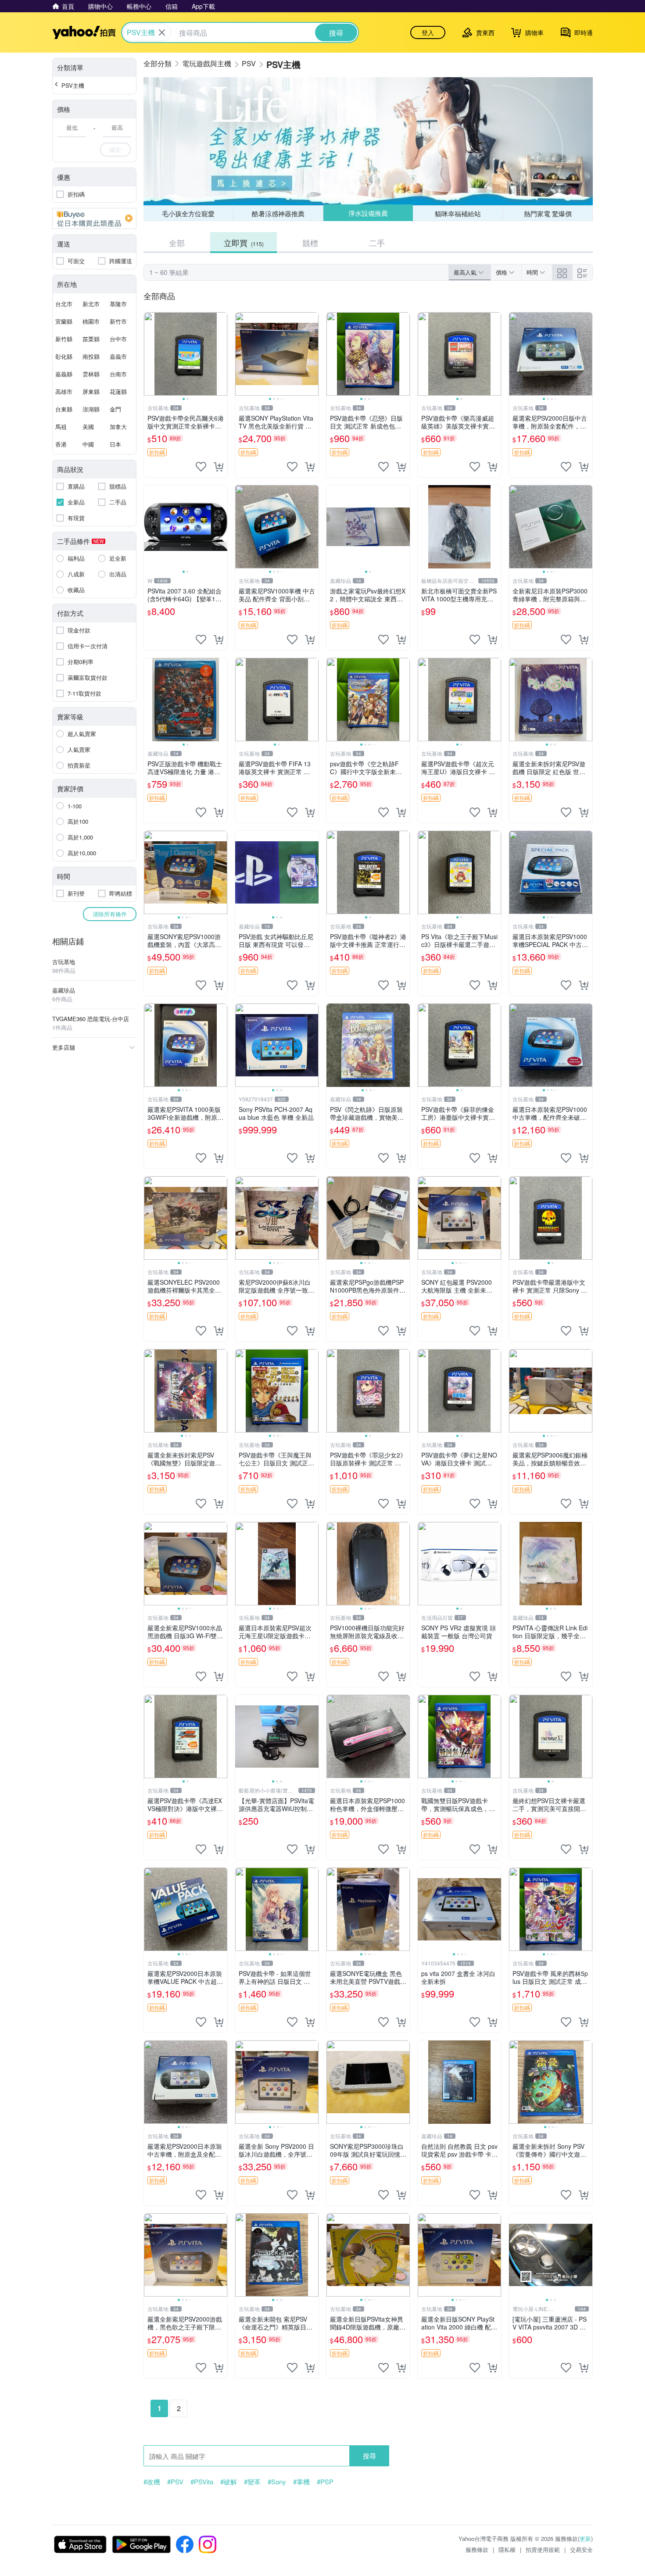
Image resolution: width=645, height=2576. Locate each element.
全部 (177, 243)
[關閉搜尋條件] (162, 32)
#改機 (152, 2482)
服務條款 (477, 2549)
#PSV (175, 2482)
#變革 (252, 2482)
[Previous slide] (150, 354)
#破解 (229, 2482)
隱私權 (507, 2549)
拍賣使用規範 (543, 2549)
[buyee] (94, 218)
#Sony (277, 2482)
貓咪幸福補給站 (458, 213)
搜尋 (369, 2456)
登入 (428, 32)
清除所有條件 (110, 914)
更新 (585, 2538)
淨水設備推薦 (368, 213)
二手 (377, 243)
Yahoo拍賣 (84, 32)
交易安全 (581, 2549)
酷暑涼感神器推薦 (278, 213)
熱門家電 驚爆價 (548, 213)
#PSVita (202, 2482)
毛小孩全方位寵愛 (188, 213)
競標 (310, 243)
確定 (115, 149)
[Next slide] (222, 354)
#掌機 (301, 2482)
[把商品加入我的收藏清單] (201, 467)
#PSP (325, 2482)
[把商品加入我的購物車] (219, 467)
